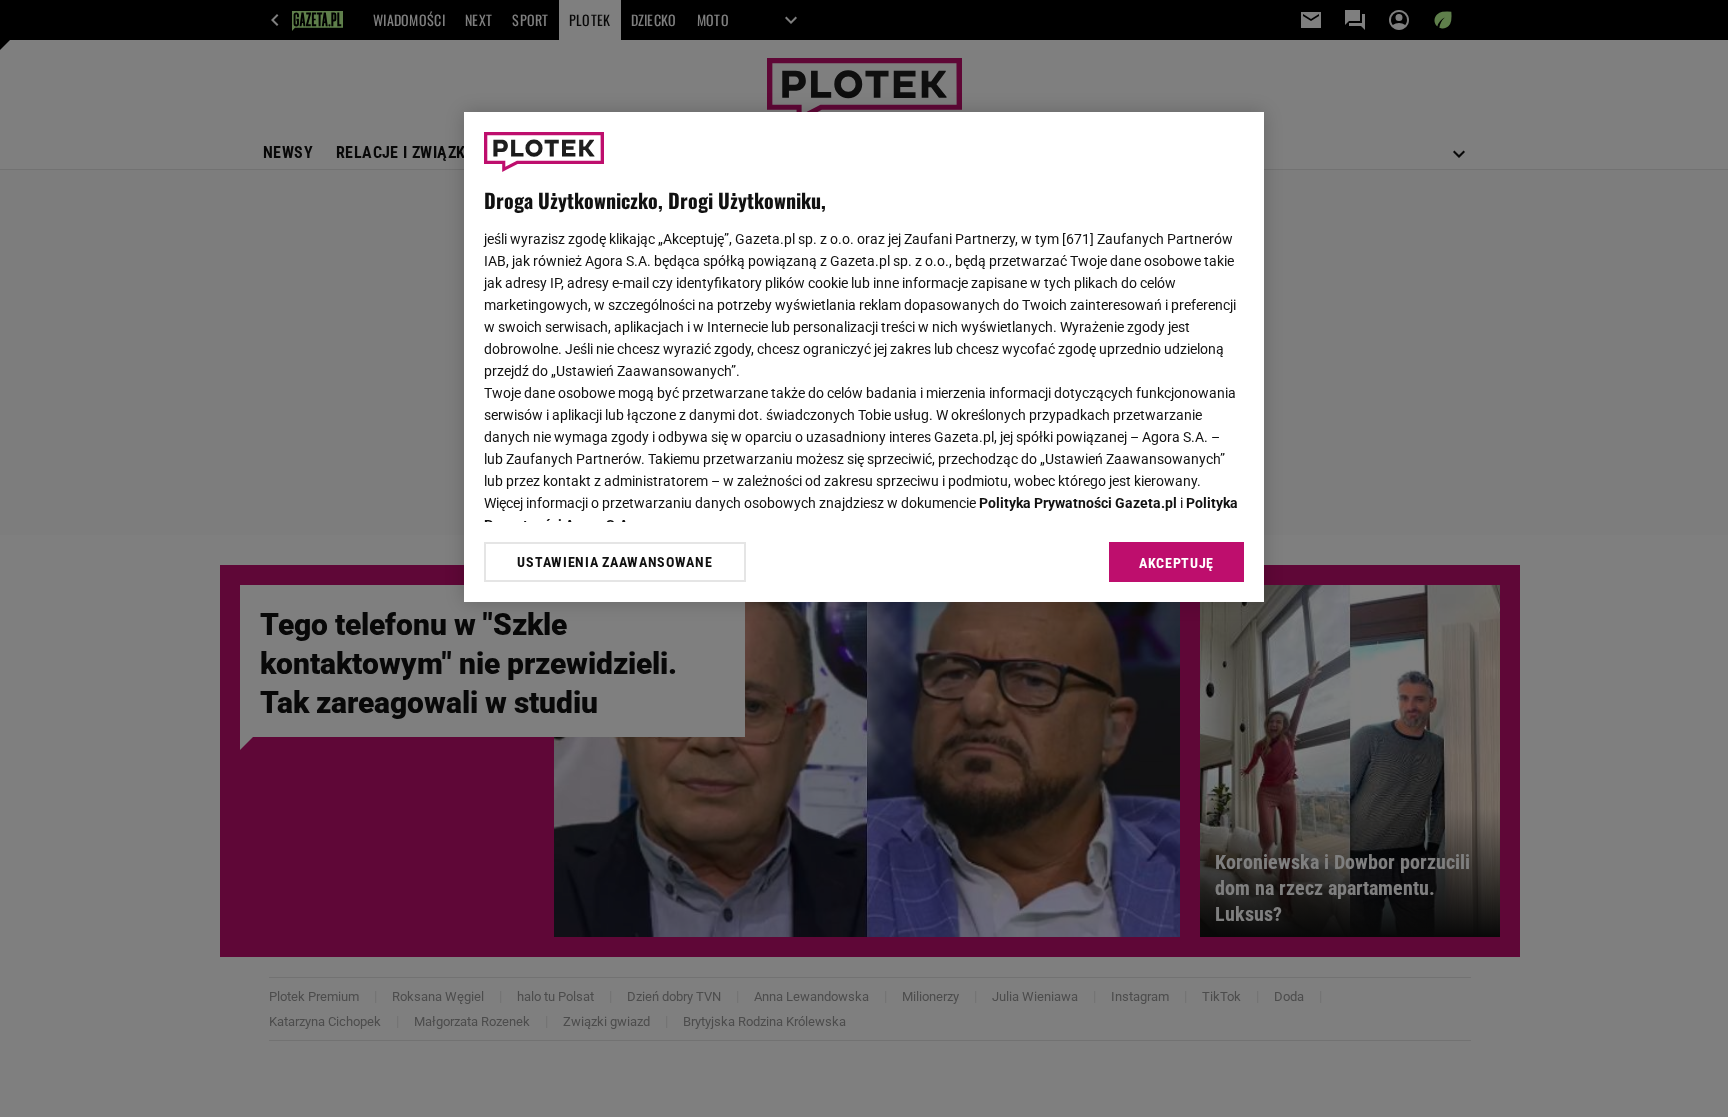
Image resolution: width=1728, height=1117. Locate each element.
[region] (864, 357)
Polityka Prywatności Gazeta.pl (1078, 503)
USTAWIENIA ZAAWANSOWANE (614, 562)
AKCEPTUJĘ (1176, 563)
